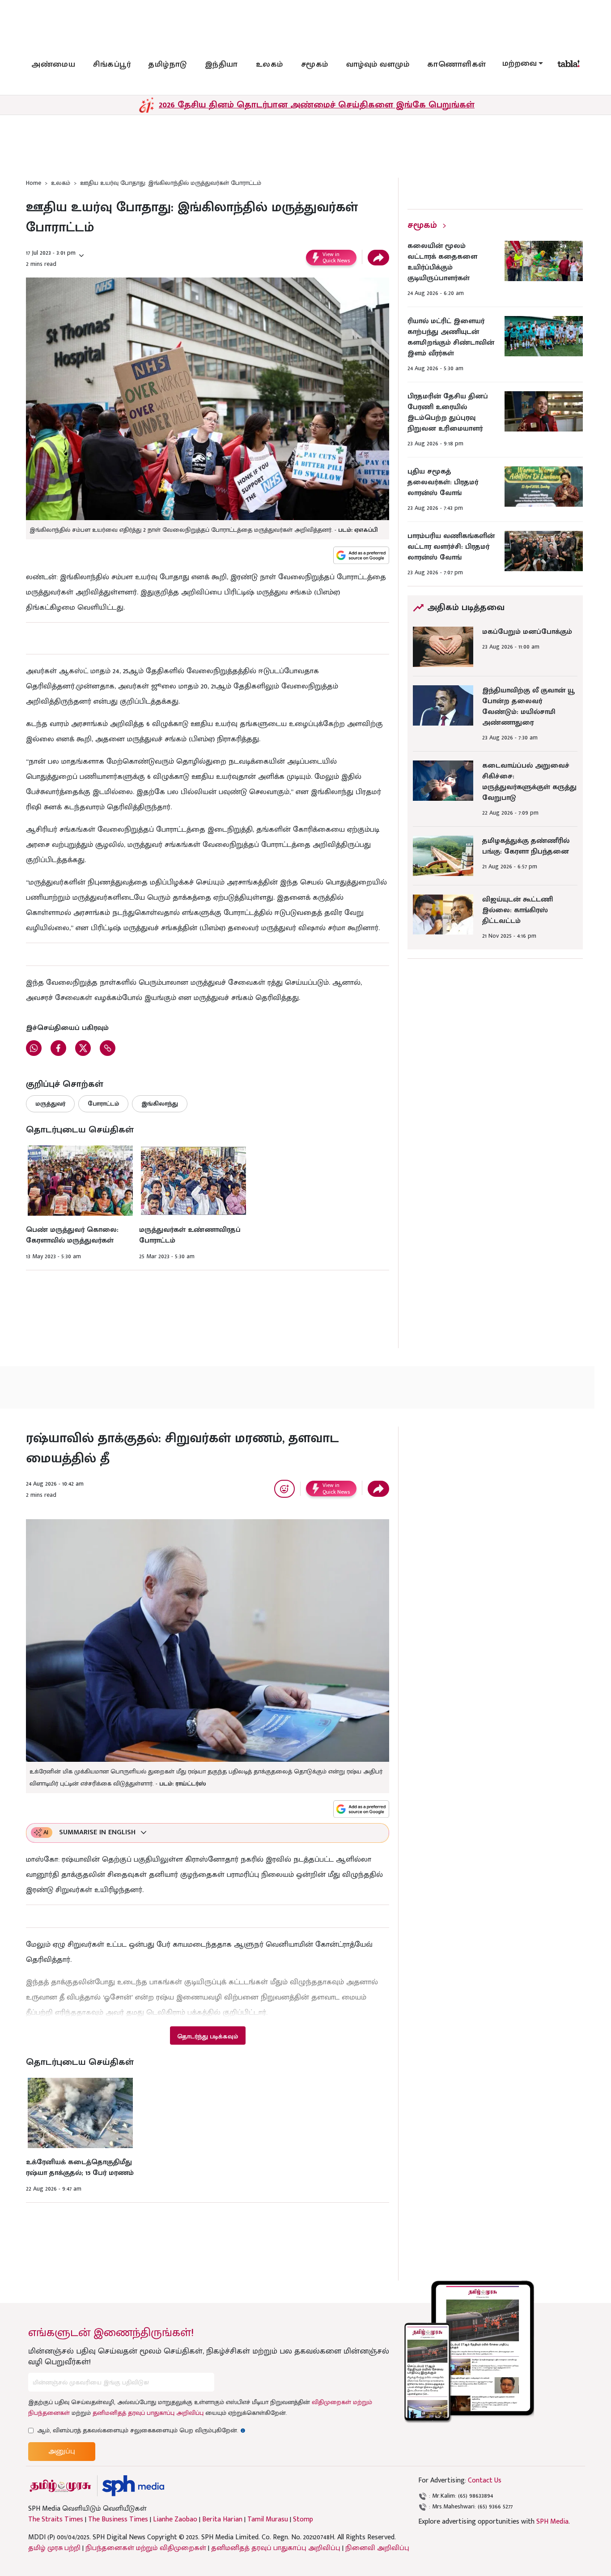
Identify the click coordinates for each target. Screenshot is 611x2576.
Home (34, 183)
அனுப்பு (62, 2451)
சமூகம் (315, 64)
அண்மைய (53, 64)
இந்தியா (221, 64)
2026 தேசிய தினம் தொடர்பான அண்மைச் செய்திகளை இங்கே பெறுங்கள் (317, 105)
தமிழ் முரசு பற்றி (54, 2548)
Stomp (303, 2520)
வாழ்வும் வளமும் (378, 64)
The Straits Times (56, 2520)
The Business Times (118, 2520)
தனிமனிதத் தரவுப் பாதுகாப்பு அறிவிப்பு (148, 2413)
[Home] (133, 2486)
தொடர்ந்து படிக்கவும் (208, 2036)
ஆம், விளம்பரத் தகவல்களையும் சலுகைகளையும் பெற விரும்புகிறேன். (141, 2430)
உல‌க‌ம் (269, 64)
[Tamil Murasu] (60, 2486)
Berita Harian (222, 2520)
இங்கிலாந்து (160, 1104)
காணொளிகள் (457, 64)
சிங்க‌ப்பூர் (112, 64)
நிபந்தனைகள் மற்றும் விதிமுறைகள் (146, 2548)
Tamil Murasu (268, 2520)
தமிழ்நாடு (168, 64)
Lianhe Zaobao (175, 2520)
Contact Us (485, 2480)
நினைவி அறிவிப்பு (377, 2548)
